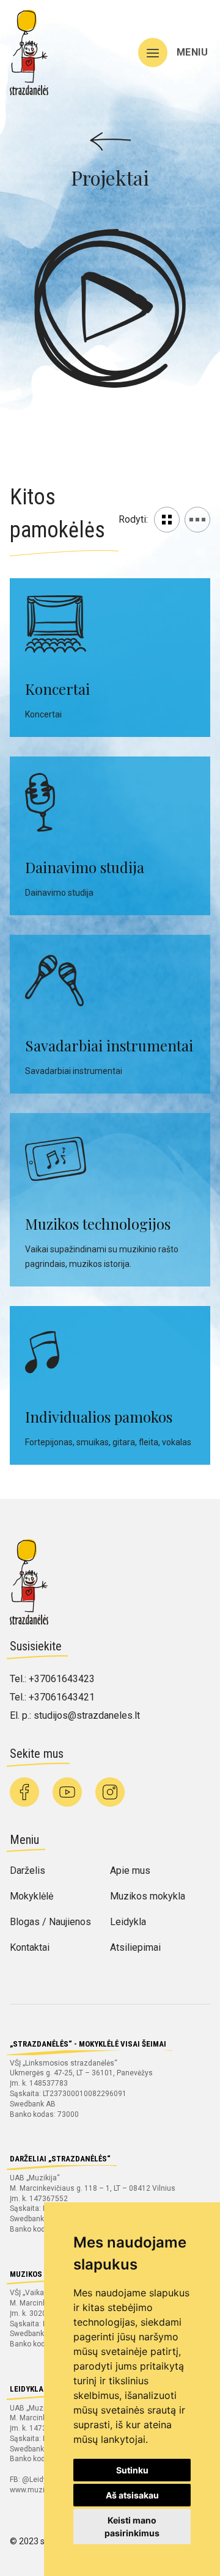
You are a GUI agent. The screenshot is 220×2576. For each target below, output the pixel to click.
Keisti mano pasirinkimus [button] (132, 2527)
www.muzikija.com (42, 2490)
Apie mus (130, 1870)
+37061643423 (62, 1679)
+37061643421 (62, 1697)
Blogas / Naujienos (50, 1922)
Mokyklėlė (31, 1896)
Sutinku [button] (132, 2470)
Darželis (28, 1870)
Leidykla (128, 1922)
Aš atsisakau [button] (132, 2495)
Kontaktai (30, 1947)
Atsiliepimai (135, 1947)
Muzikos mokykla (148, 1896)
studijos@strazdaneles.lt (87, 1715)
